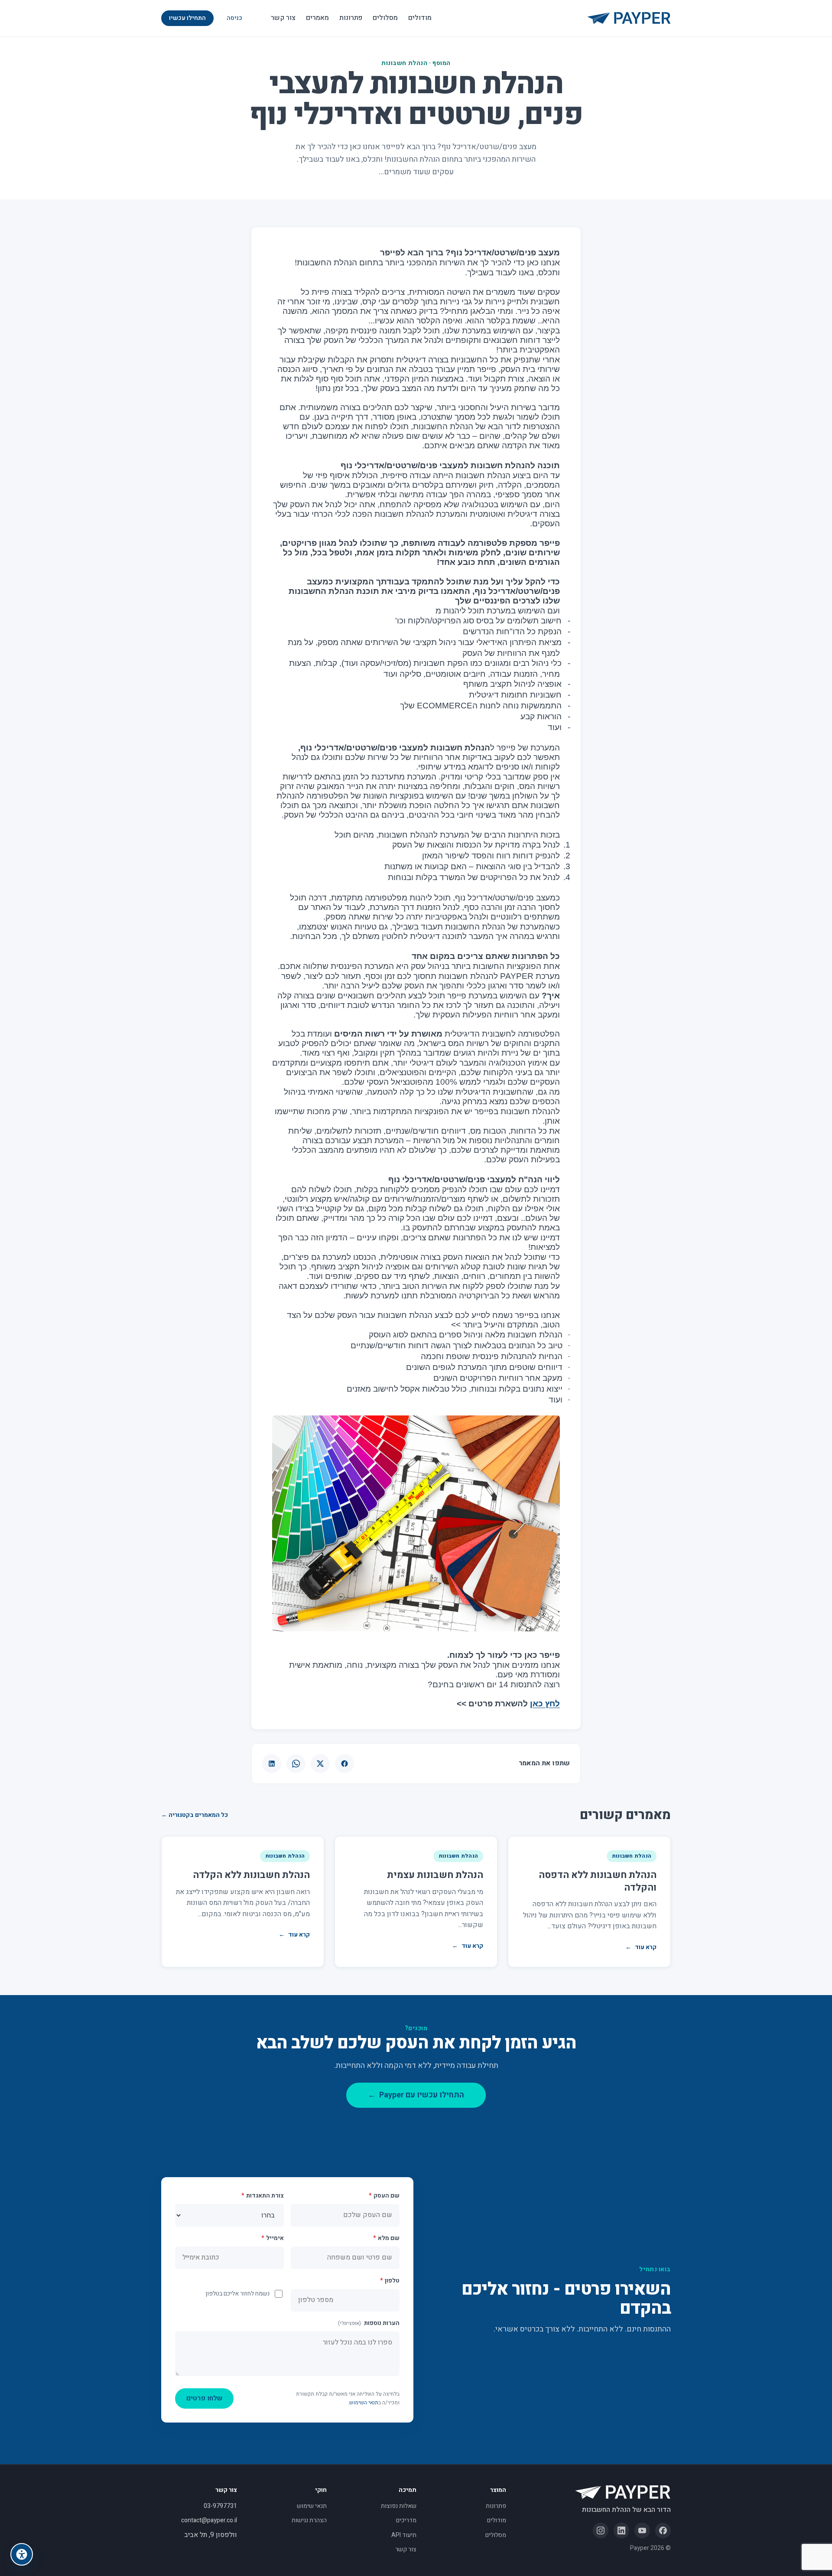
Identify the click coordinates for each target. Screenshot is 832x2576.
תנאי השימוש (364, 2403)
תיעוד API (404, 2535)
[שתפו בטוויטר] (320, 1764)
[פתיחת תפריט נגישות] (22, 2554)
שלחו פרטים (204, 2398)
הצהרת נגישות (309, 2520)
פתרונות (351, 18)
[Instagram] (601, 2530)
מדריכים (406, 2520)
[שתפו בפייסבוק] (344, 1764)
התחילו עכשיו (187, 18)
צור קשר (283, 18)
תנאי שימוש (312, 2506)
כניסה (234, 18)
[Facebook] (663, 2530)
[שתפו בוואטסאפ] (296, 1764)
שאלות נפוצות (399, 2506)
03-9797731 (220, 2506)
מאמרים (317, 18)
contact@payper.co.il (209, 2520)
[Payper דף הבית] (629, 18)
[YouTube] (642, 2530)
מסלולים (385, 18)
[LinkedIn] (621, 2530)
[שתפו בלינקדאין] (272, 1764)
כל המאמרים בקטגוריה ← (195, 1815)
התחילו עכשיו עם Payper (416, 2095)
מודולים (420, 18)
